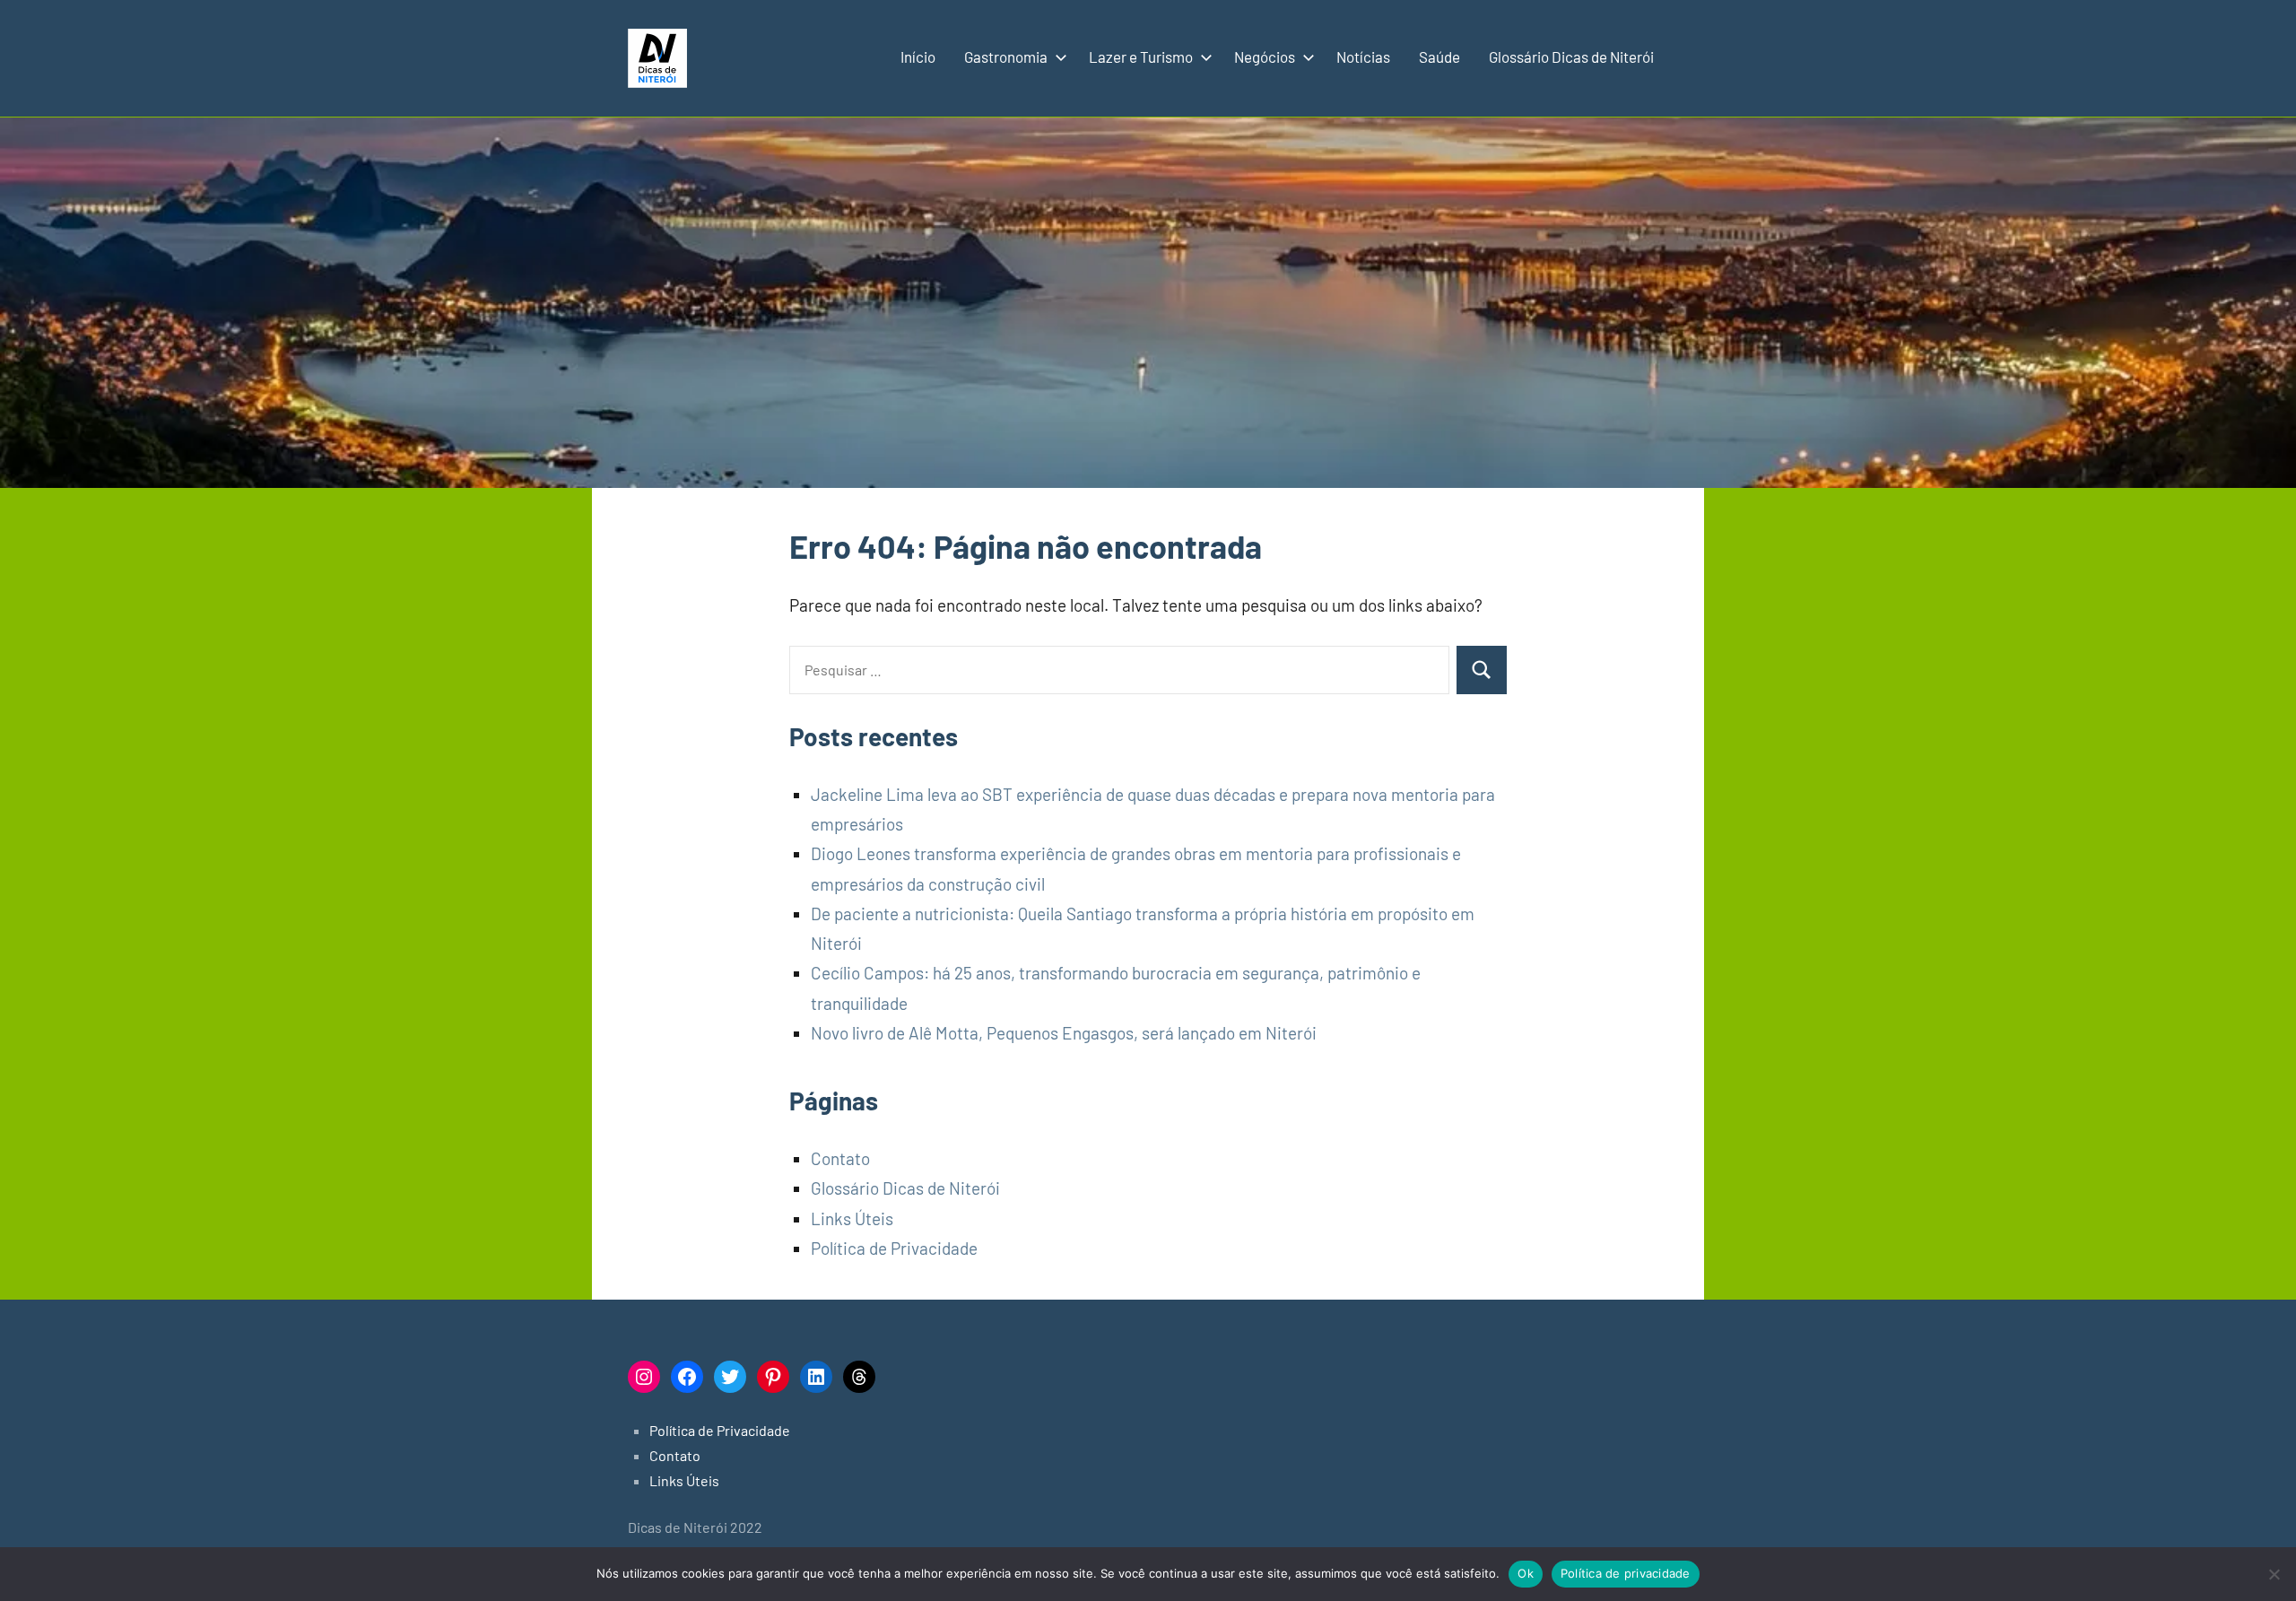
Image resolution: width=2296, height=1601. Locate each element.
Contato (840, 1158)
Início (918, 57)
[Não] (2274, 1574)
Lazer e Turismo (1141, 57)
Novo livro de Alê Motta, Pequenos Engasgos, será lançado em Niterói (1064, 1033)
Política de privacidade (1626, 1573)
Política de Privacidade (894, 1248)
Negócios (1265, 57)
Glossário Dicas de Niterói (1571, 57)
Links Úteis (852, 1218)
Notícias (1363, 57)
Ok (1526, 1573)
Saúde (1439, 57)
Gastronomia (1006, 57)
